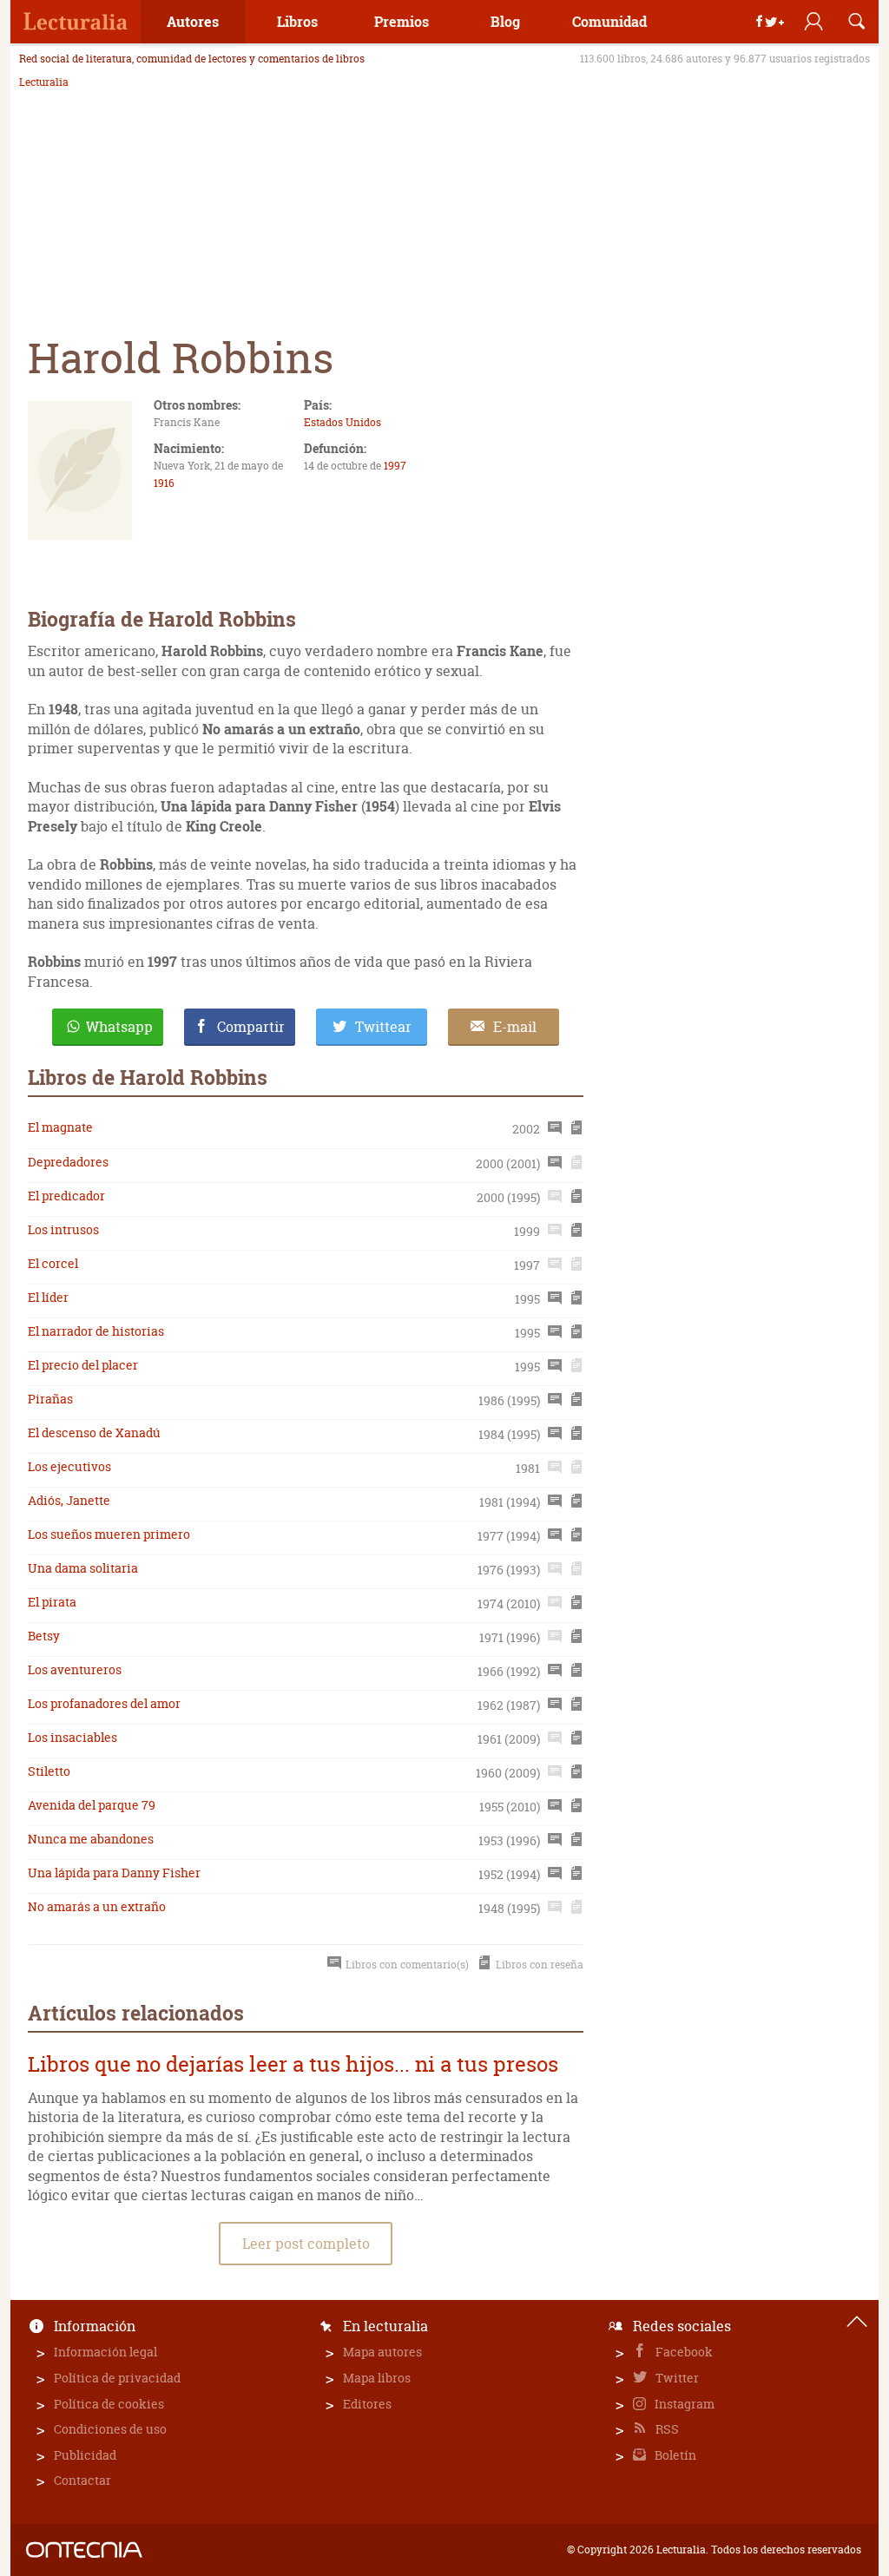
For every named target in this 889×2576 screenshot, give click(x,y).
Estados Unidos (342, 422)
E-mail (515, 1027)
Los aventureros (75, 1669)
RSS (666, 2429)
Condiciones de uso (110, 2429)
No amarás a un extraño (97, 1906)
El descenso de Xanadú (94, 1433)
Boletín (674, 2455)
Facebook (683, 2352)
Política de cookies (109, 2404)
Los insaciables (72, 1737)
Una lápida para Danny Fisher (114, 1873)
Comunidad (609, 21)
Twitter (676, 2378)
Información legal (105, 2352)
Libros (297, 21)
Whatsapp (119, 1027)
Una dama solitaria (83, 1568)
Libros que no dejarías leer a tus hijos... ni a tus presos (293, 2064)
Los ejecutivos (69, 1466)
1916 (164, 483)
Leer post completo (306, 2244)
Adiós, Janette (69, 1500)
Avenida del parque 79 (92, 1805)
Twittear (383, 1027)
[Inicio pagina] (857, 2322)
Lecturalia (44, 82)
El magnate (60, 1127)
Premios (402, 21)
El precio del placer (83, 1365)
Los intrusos (63, 1229)
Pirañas (50, 1399)
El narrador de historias (96, 1331)
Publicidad (85, 2455)
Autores (193, 21)
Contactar (82, 2480)
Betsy (44, 1636)
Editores (367, 2404)
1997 (395, 466)
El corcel (53, 1263)
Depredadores (68, 1162)
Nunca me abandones (91, 1839)
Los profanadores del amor (104, 1703)
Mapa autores (382, 2352)
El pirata (52, 1602)
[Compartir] (770, 22)
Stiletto (49, 1771)
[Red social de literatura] (76, 22)
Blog (505, 21)
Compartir (251, 1027)
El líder (48, 1297)
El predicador (66, 1196)
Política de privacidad (117, 2378)
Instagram (683, 2404)
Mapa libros (377, 2378)
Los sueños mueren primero (109, 1534)
